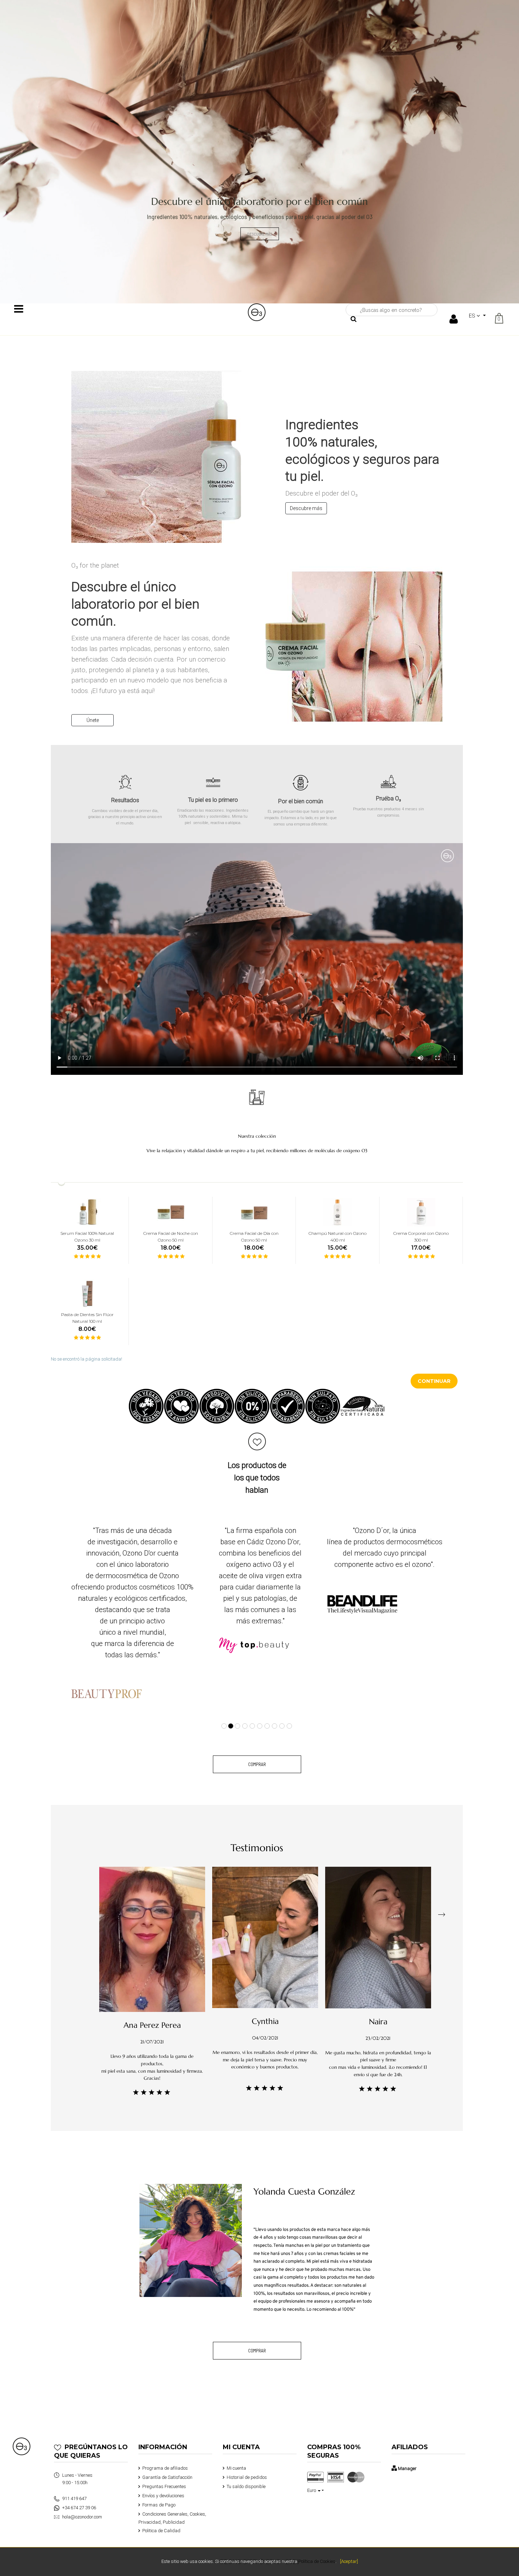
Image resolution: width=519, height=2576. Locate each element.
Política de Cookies (317, 2561)
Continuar (434, 1381)
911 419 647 (74, 2485)
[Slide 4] (245, 1713)
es (473, 316)
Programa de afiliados (165, 2455)
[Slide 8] (275, 1713)
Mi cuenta (236, 2455)
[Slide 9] (282, 1713)
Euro (312, 2477)
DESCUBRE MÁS (260, 234)
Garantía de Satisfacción (167, 2464)
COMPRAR (257, 1751)
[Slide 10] (289, 1713)
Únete (93, 720)
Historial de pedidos (247, 2464)
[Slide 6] (260, 1713)
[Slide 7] (267, 1713)
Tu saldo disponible (246, 2473)
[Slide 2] (231, 1713)
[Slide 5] (252, 1713)
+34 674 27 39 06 (79, 2495)
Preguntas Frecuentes (164, 2473)
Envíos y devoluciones (163, 2483)
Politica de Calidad (161, 2518)
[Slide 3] (238, 1713)
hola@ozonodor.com (82, 2504)
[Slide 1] (224, 1713)
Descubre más (306, 508)
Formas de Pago (159, 2492)
